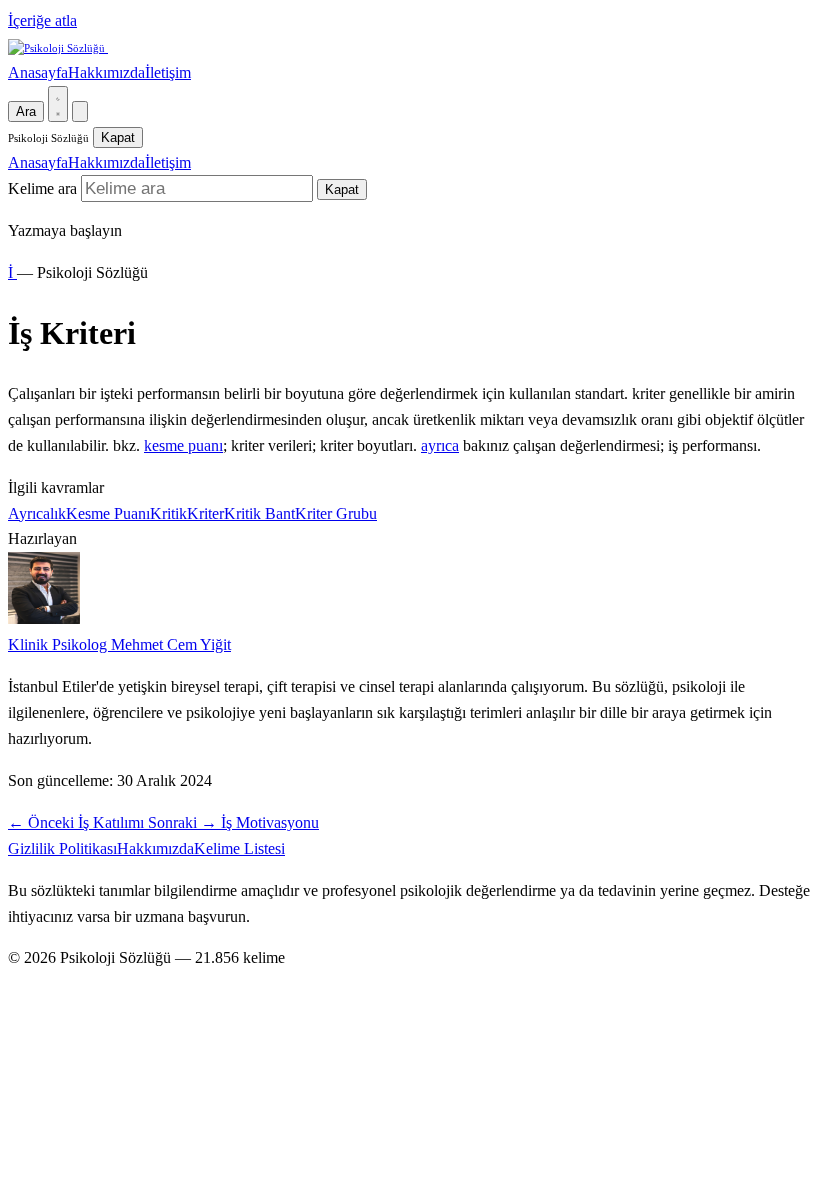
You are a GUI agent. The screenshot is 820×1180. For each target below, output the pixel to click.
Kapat (118, 137)
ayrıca (440, 445)
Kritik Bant (259, 513)
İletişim (168, 72)
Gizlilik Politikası (62, 848)
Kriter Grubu (336, 513)
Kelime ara (42, 188)
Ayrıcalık (37, 513)
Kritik (168, 513)
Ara (26, 111)
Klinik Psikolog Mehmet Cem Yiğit (119, 644)
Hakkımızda (106, 72)
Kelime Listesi (239, 848)
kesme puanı (183, 445)
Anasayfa (38, 72)
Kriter (205, 513)
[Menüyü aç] (80, 111)
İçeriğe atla (42, 20)
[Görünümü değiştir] (58, 104)
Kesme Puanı (108, 513)
